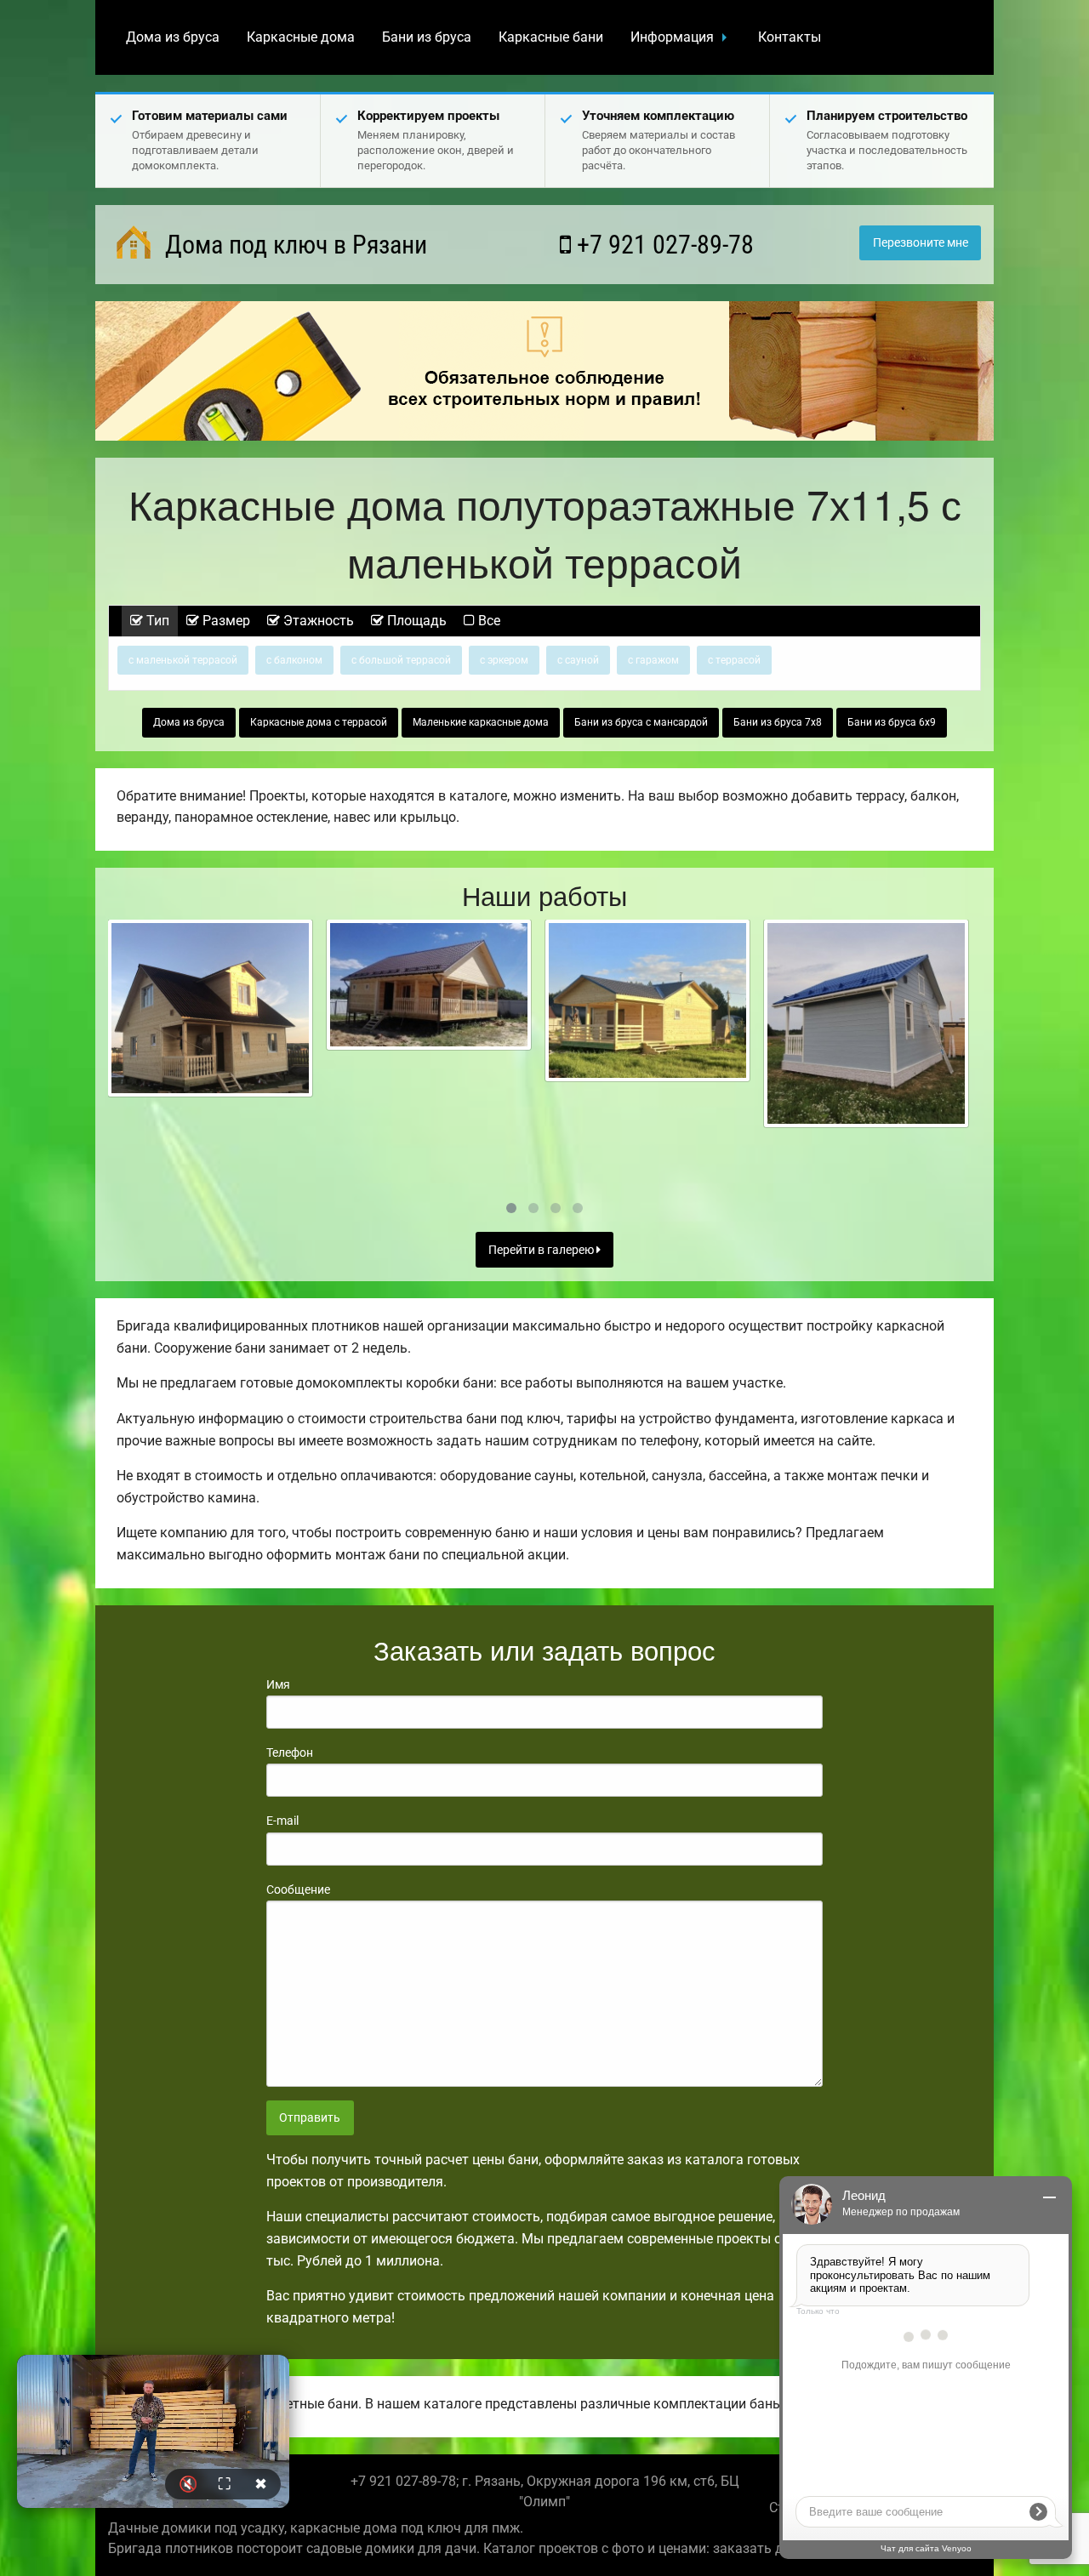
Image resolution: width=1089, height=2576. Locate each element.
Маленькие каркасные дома (481, 722)
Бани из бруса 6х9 (892, 722)
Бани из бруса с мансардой (641, 722)
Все (487, 621)
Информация (672, 37)
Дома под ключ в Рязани (293, 245)
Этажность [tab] (317, 621)
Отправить (310, 2118)
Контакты (790, 37)
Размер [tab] (225, 621)
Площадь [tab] (415, 621)
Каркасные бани (551, 37)
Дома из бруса (173, 37)
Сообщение (298, 1889)
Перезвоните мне (921, 243)
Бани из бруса (427, 37)
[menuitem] (173, 37)
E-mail (282, 1821)
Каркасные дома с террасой (319, 722)
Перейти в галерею (542, 1250)
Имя (278, 1684)
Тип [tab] (156, 621)
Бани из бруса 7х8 (778, 722)
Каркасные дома (301, 37)
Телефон (290, 1752)
